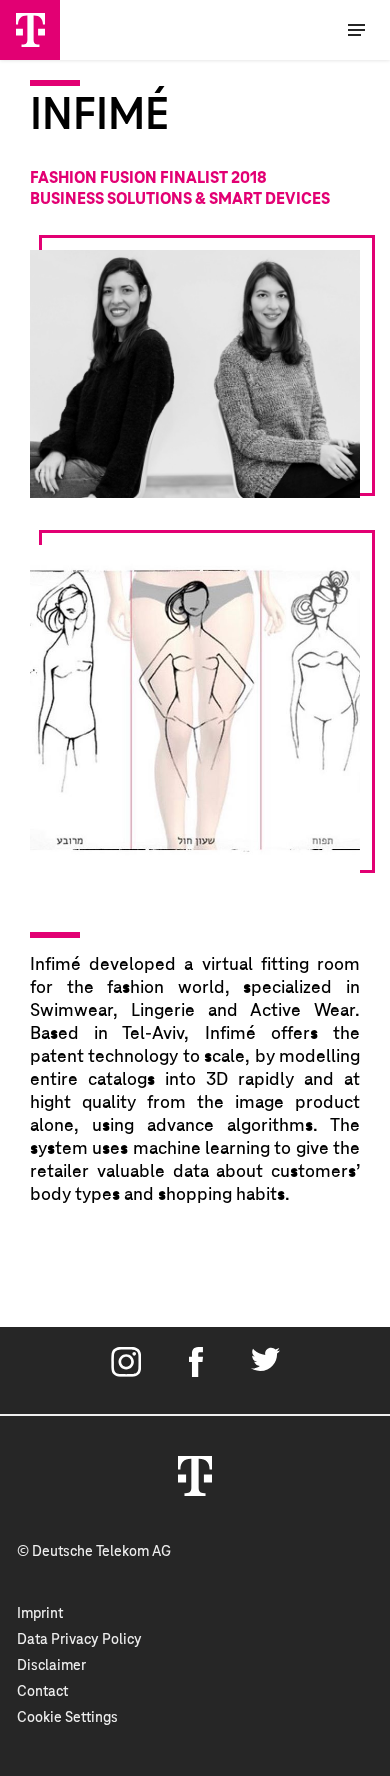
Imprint (40, 1614)
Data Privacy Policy (79, 1640)
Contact (42, 1692)
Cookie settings (67, 1718)
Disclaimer (51, 1666)
